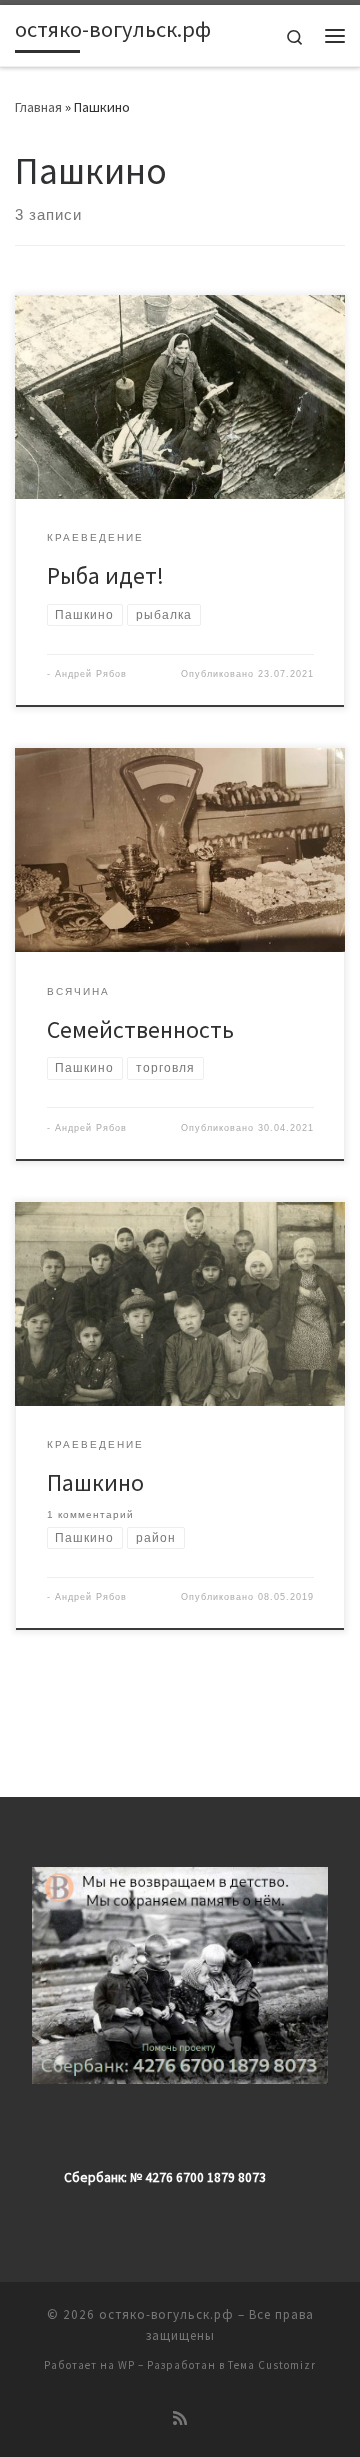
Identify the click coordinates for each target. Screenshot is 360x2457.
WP (126, 2365)
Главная (38, 107)
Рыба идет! (105, 575)
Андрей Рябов (91, 674)
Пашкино (95, 1482)
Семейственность (140, 1029)
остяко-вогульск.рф (166, 2314)
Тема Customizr (272, 2365)
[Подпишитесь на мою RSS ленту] (180, 2418)
